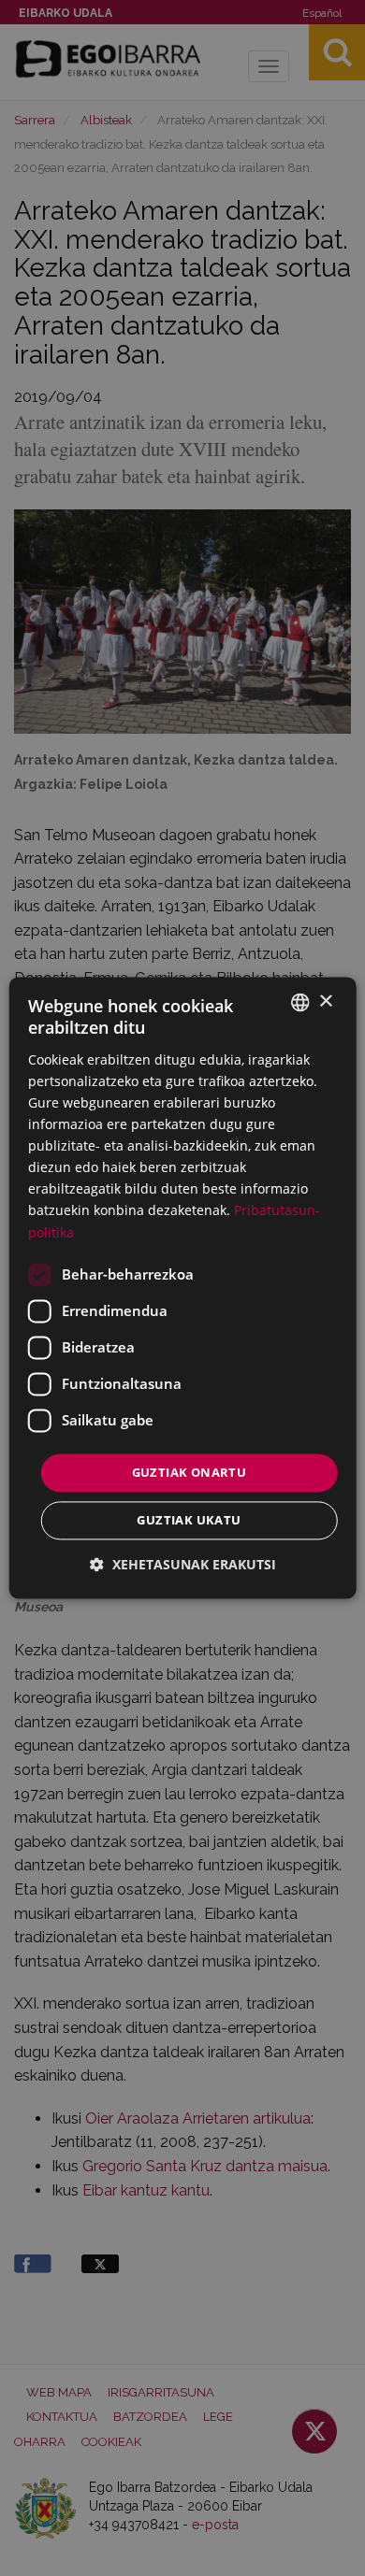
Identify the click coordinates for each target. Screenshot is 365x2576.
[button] (183, 1565)
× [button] (325, 1002)
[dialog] (183, 1288)
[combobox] (299, 1002)
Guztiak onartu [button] (190, 1472)
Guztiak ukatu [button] (189, 1521)
